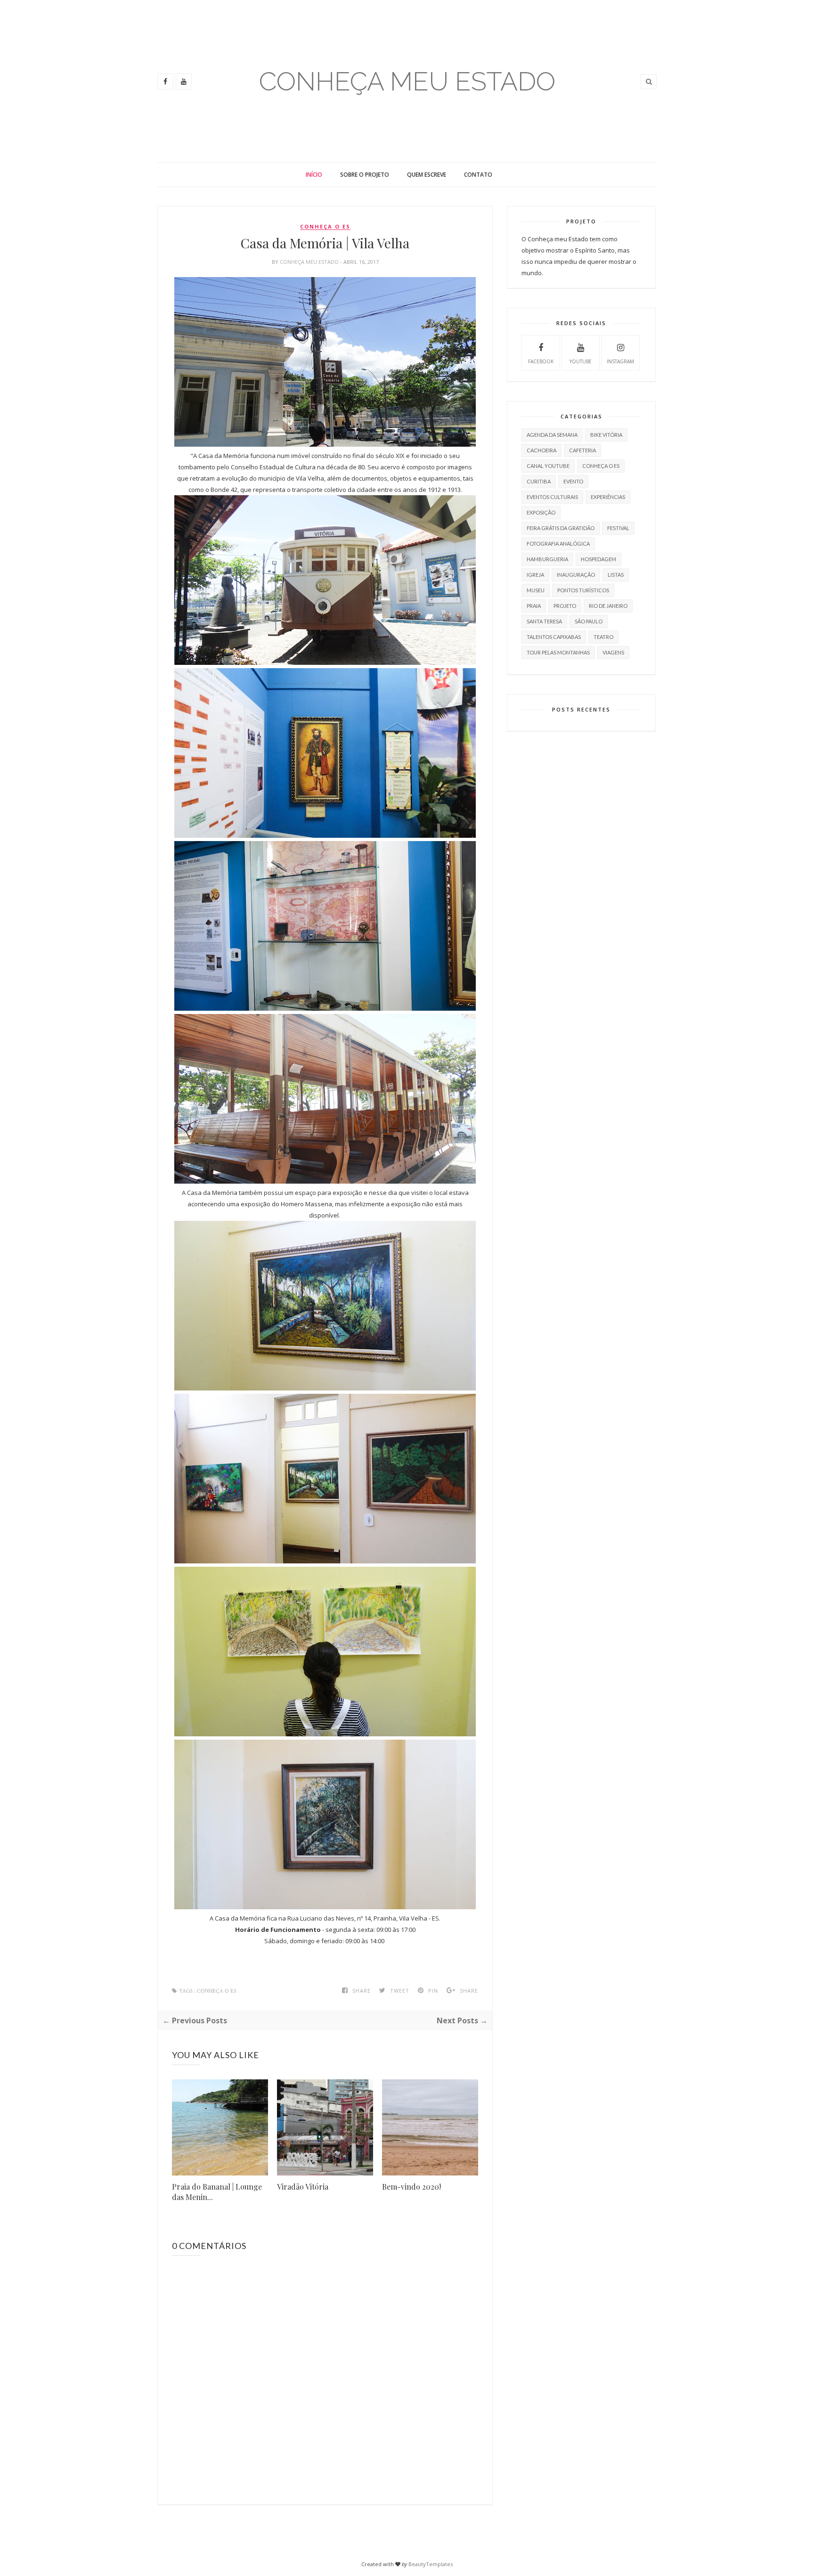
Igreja (535, 575)
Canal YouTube (548, 466)
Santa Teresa (544, 621)
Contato (478, 175)
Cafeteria (582, 450)
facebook (541, 361)
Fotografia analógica (558, 544)
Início (314, 175)
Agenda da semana (552, 435)
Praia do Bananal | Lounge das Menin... (217, 2192)
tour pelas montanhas (558, 652)
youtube (581, 361)
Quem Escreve (427, 175)
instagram (620, 361)
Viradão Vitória (303, 2187)
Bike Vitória (606, 435)
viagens (613, 652)
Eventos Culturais (552, 497)
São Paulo (589, 621)
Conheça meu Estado (310, 262)
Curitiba (539, 481)
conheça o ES (325, 227)
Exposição (541, 512)
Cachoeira (541, 450)
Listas (616, 575)
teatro (603, 637)
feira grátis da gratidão (561, 528)
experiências (608, 497)
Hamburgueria (547, 559)
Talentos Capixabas (554, 637)
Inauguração (576, 575)
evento (573, 481)
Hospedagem (598, 559)
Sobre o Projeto (365, 175)
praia (534, 606)
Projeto (565, 606)
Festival (618, 528)
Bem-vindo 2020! (411, 2187)
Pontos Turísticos (583, 590)
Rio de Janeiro (608, 606)
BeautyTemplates (431, 2564)
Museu (536, 590)
